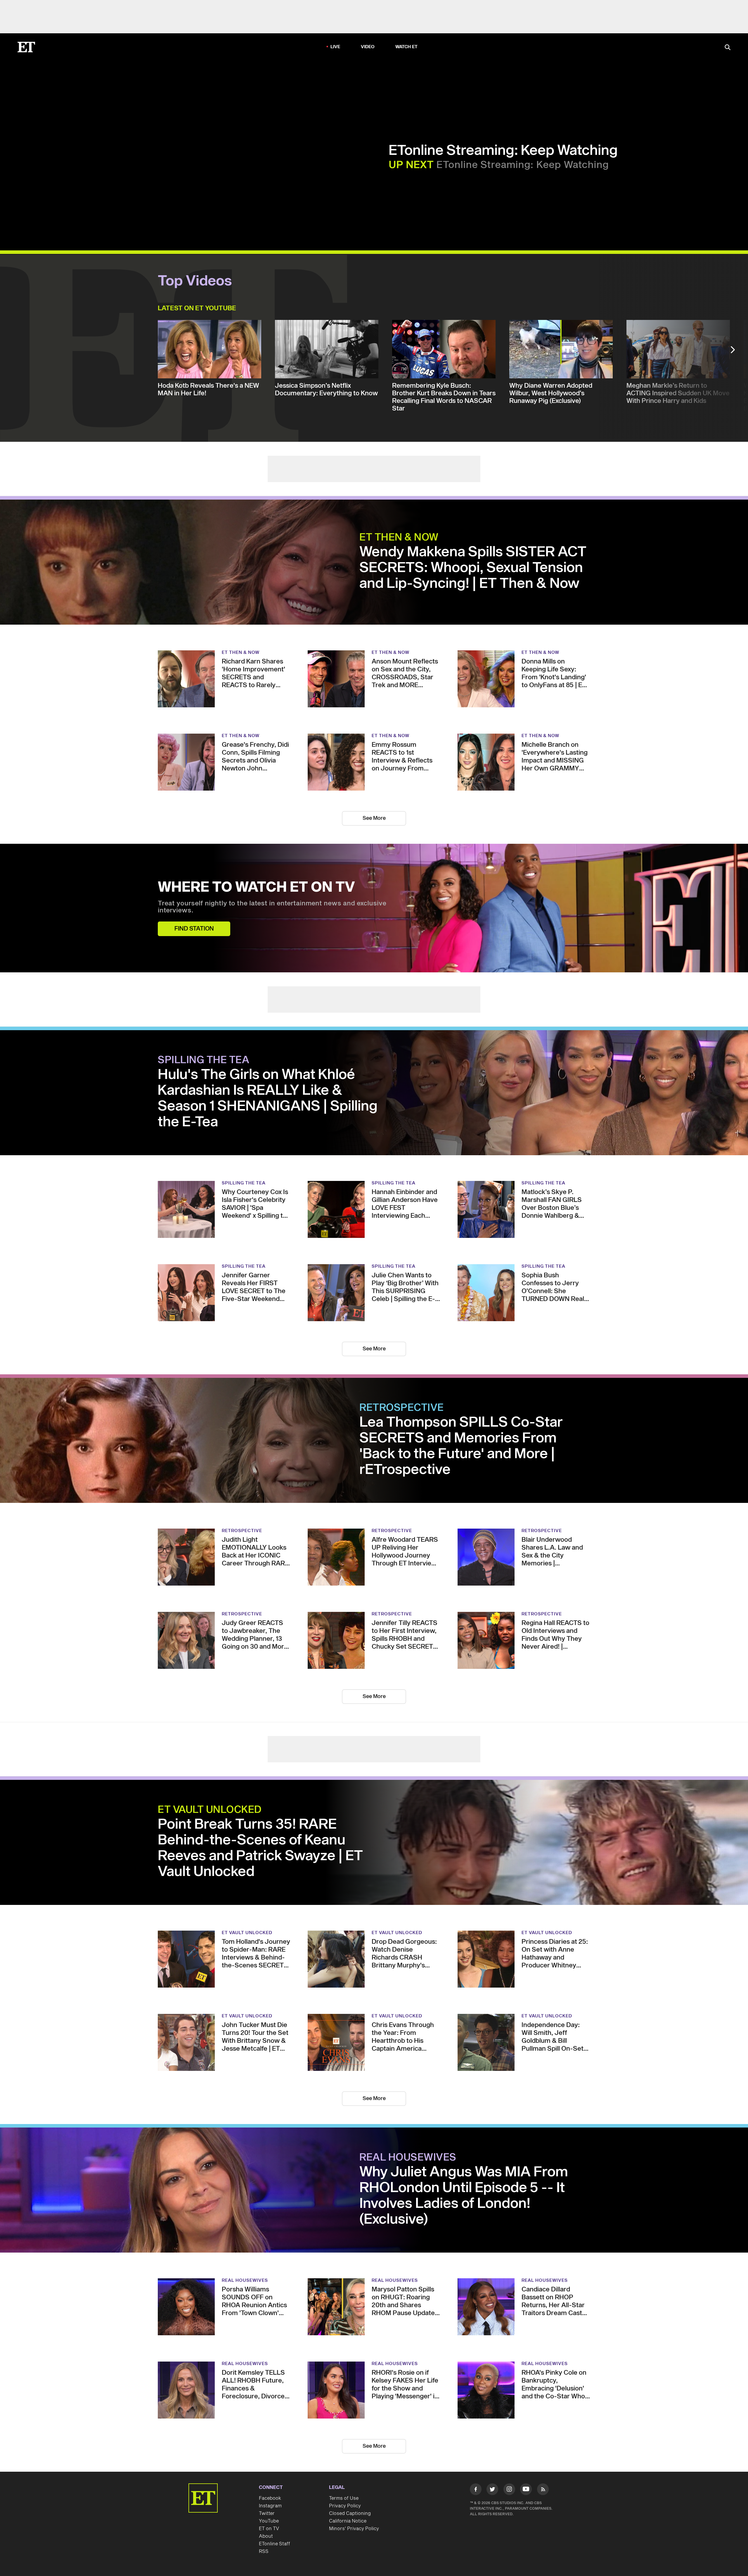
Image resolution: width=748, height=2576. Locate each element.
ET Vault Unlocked (210, 1810)
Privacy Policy (345, 2506)
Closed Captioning (350, 2513)
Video (368, 47)
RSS (264, 2551)
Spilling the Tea (204, 1060)
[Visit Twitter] (492, 2490)
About (266, 2536)
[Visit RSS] (543, 2490)
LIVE (335, 47)
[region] (169, 155)
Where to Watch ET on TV (256, 888)
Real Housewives (408, 2158)
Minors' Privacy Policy (354, 2529)
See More (374, 818)
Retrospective (402, 1408)
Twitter (267, 2513)
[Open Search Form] (728, 48)
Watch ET (407, 47)
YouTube (269, 2521)
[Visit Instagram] (509, 2490)
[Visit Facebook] (476, 2490)
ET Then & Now (399, 538)
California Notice (348, 2521)
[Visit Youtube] (526, 2489)
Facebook (270, 2498)
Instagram (270, 2506)
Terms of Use (344, 2498)
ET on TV (269, 2529)
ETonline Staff (275, 2544)
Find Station (194, 929)
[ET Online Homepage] (26, 47)
